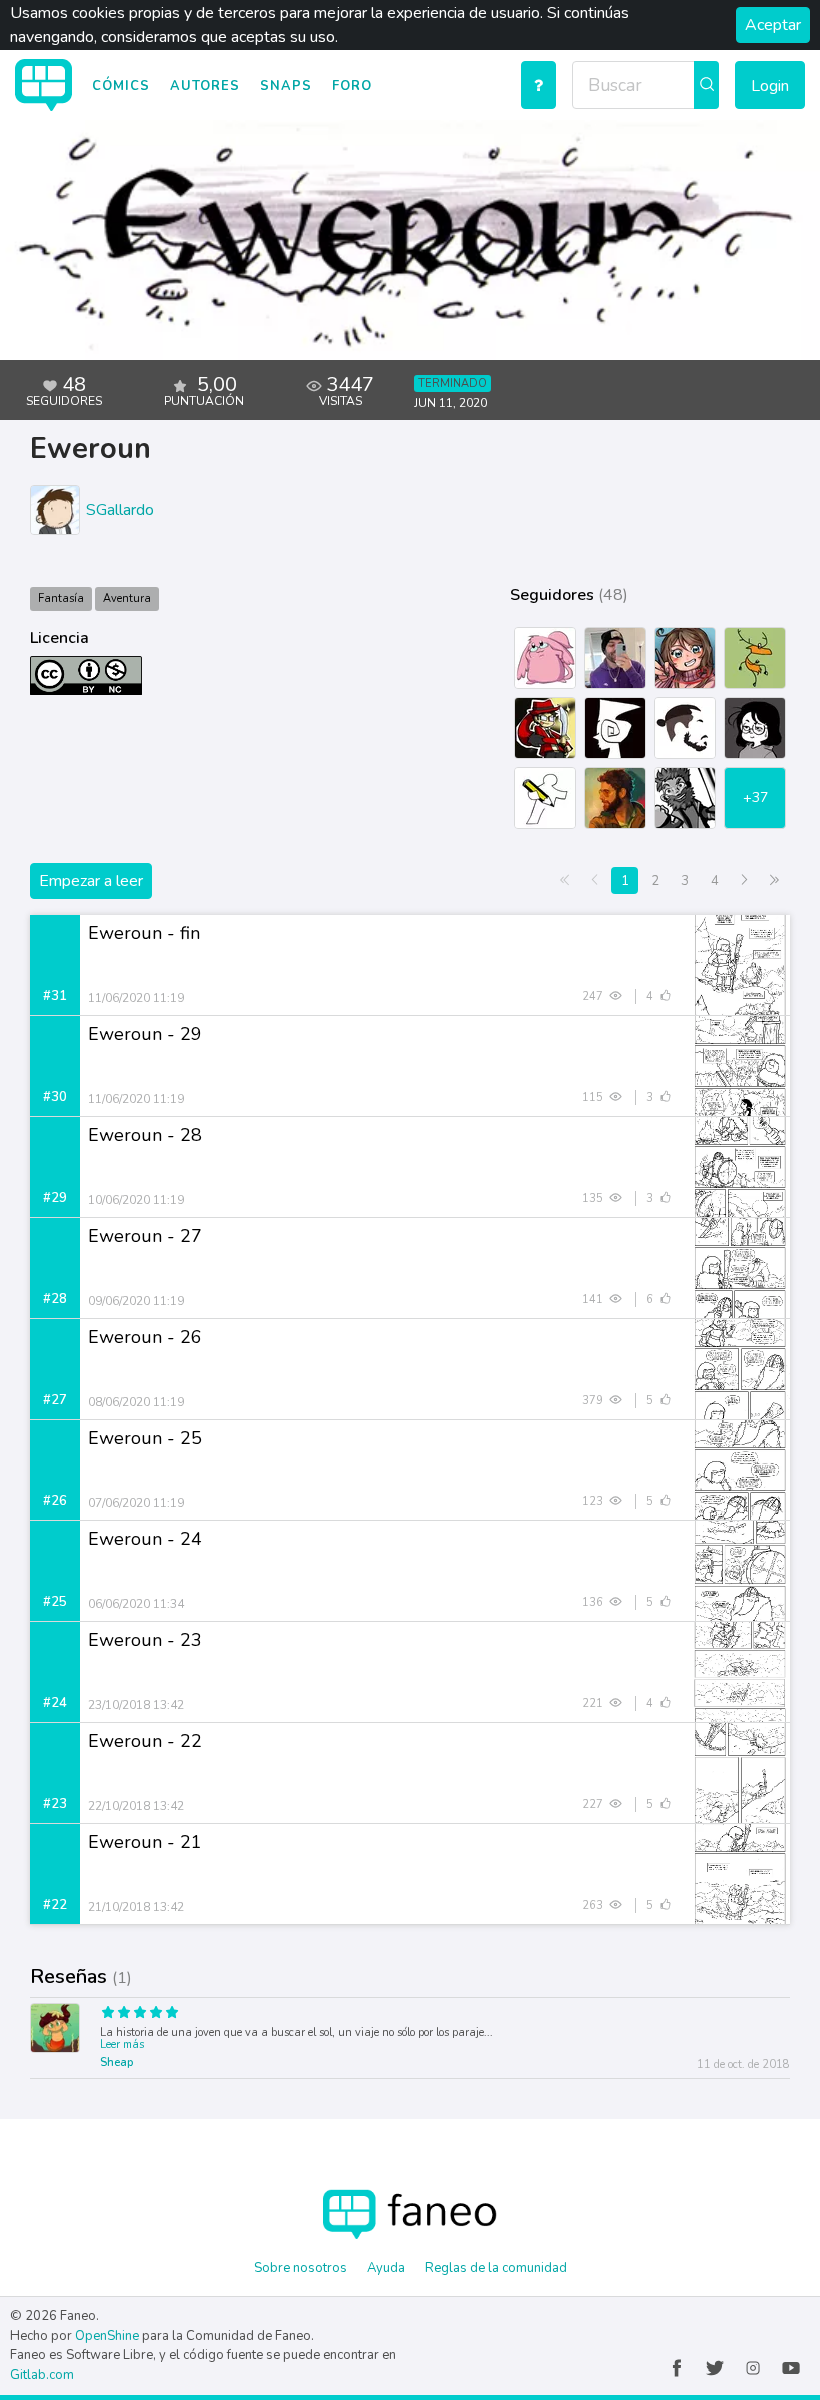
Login (770, 86)
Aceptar (773, 25)
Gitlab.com (42, 2375)
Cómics (121, 86)
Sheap (116, 2062)
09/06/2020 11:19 (136, 1301)
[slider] (272, 2015)
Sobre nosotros (300, 2268)
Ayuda (386, 2268)
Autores (205, 86)
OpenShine (107, 2336)
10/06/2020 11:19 (136, 1200)
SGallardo (120, 510)
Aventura (127, 598)
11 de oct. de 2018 (743, 2064)
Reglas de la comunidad (496, 2268)
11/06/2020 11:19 (136, 998)
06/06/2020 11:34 (136, 1604)
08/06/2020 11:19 (136, 1402)
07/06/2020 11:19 (136, 1503)
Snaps (286, 86)
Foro (352, 86)
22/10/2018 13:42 (136, 1806)
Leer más (122, 2044)
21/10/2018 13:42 (136, 1907)
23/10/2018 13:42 (136, 1705)
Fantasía (61, 598)
